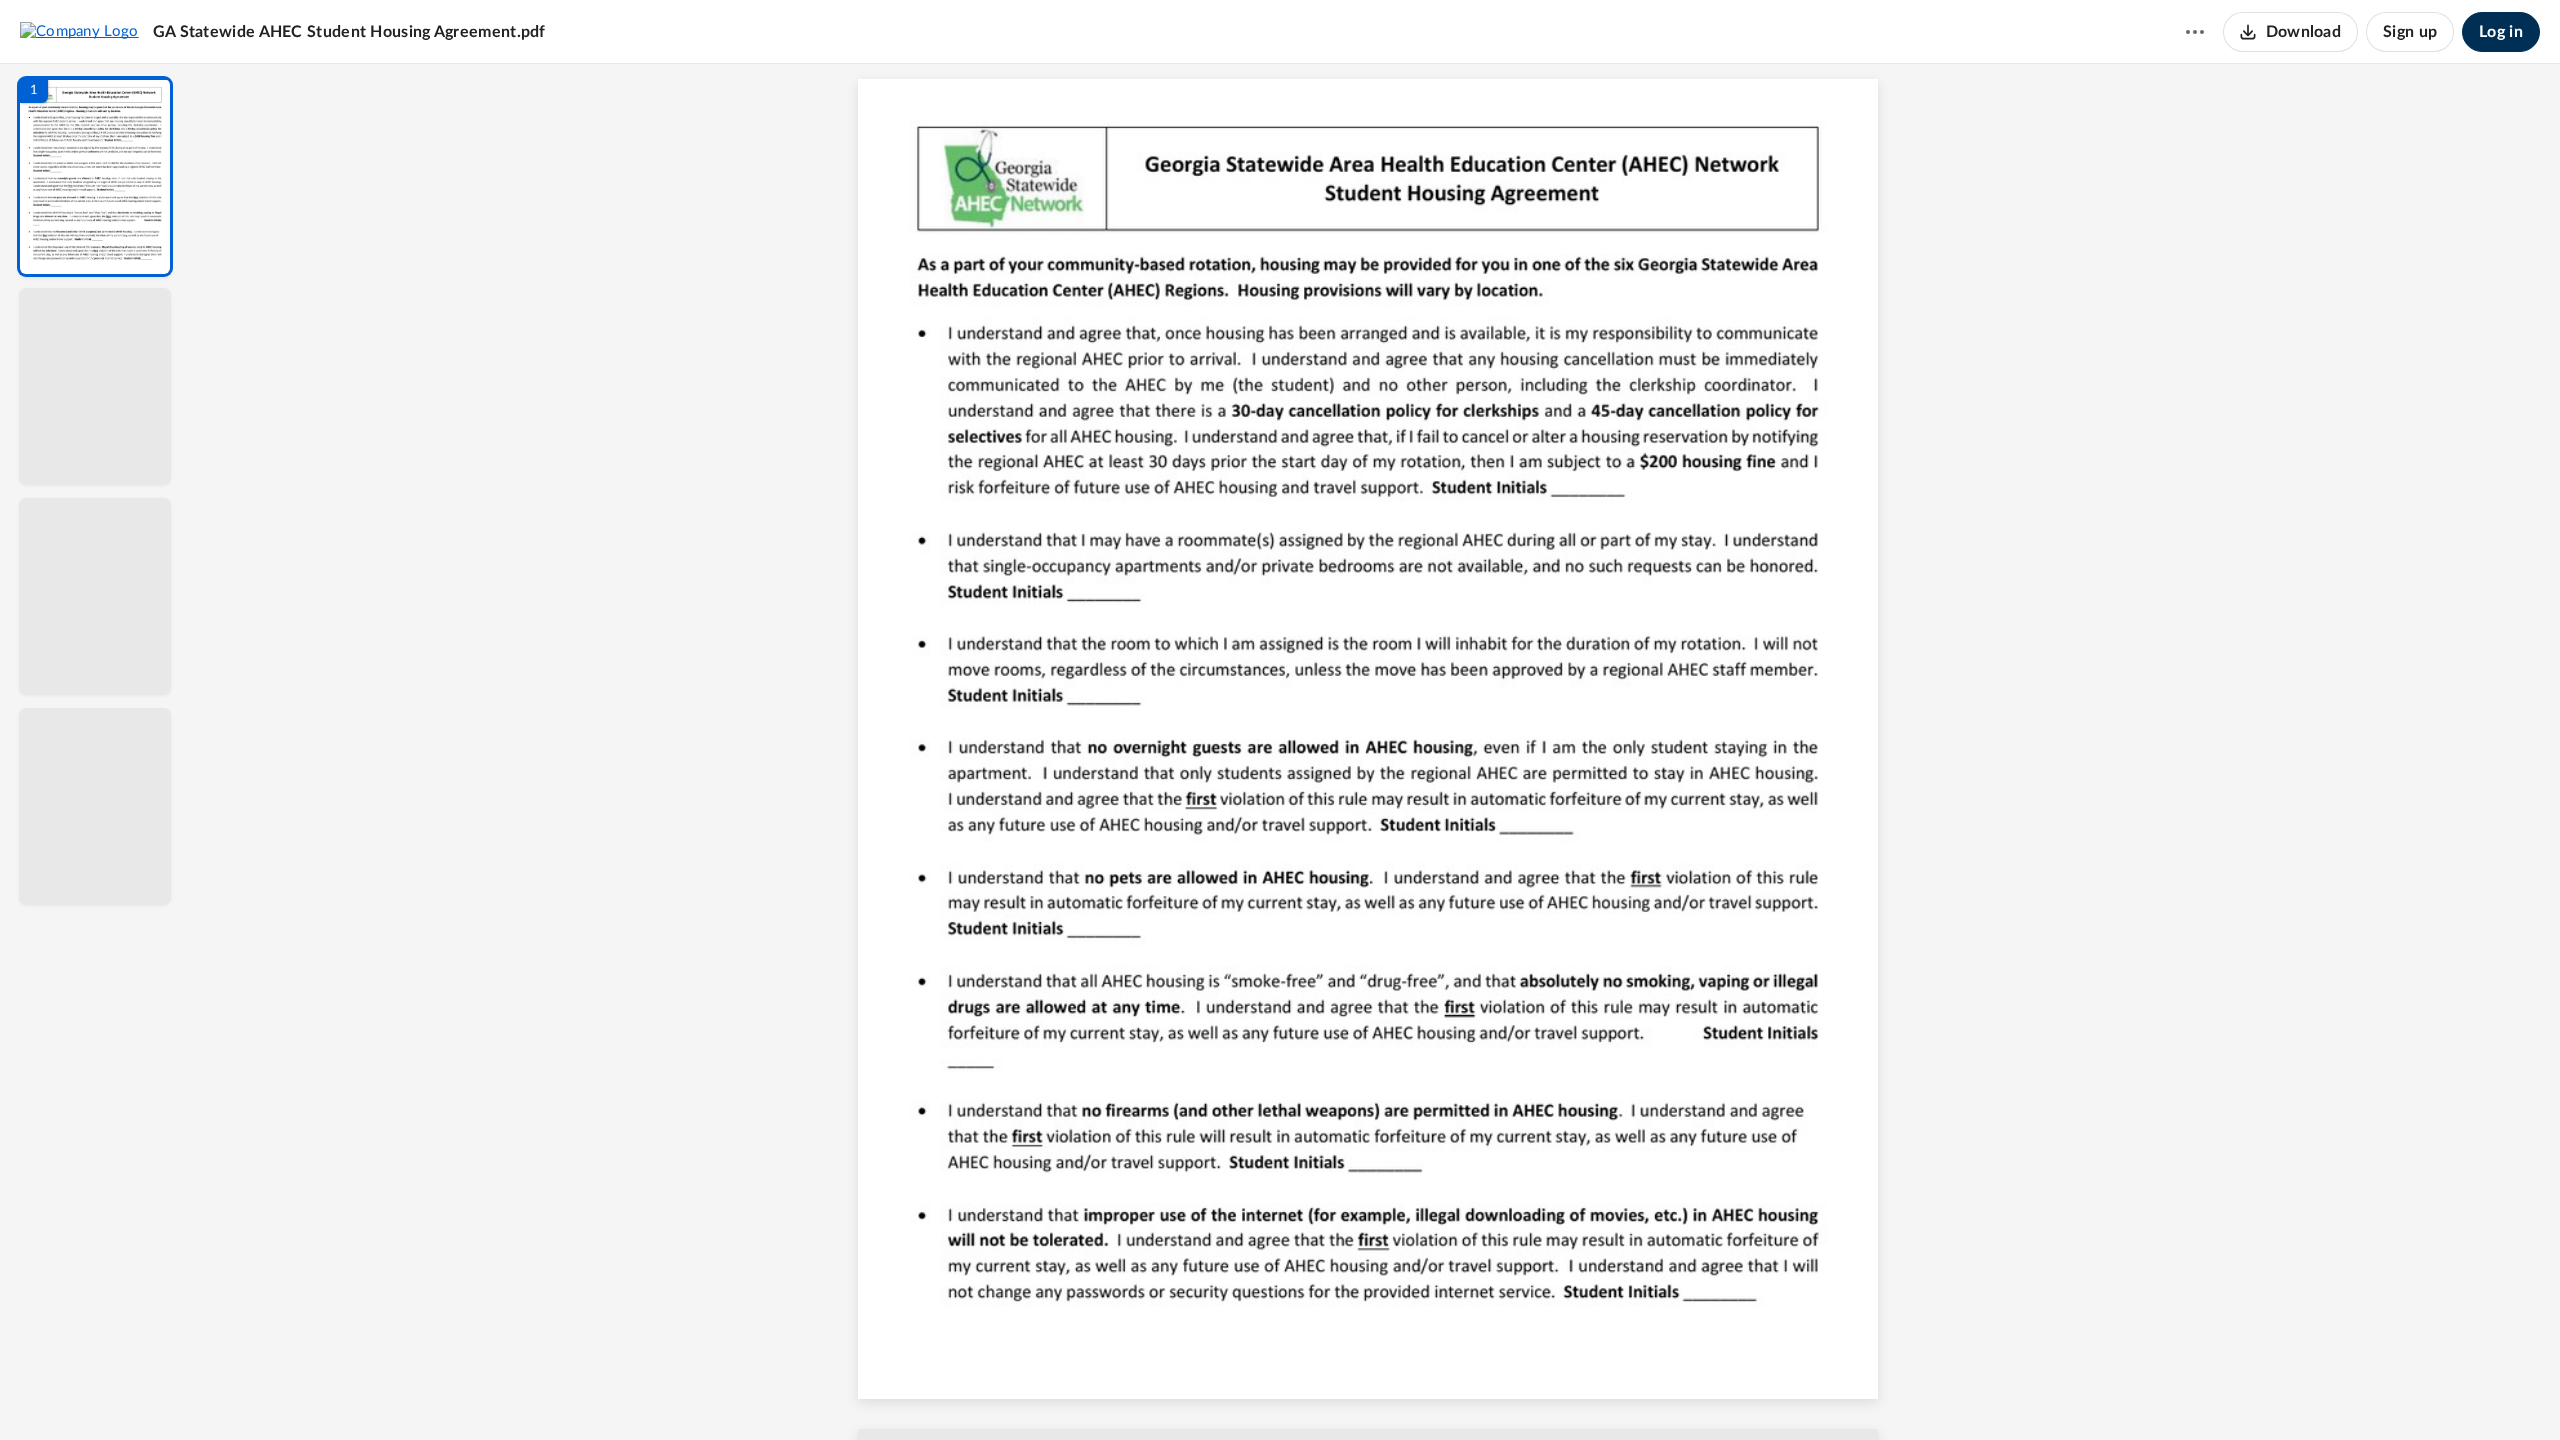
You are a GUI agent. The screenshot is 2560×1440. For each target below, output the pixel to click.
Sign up (2410, 32)
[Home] (79, 31)
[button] (95, 176)
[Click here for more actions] (2195, 32)
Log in (2501, 32)
